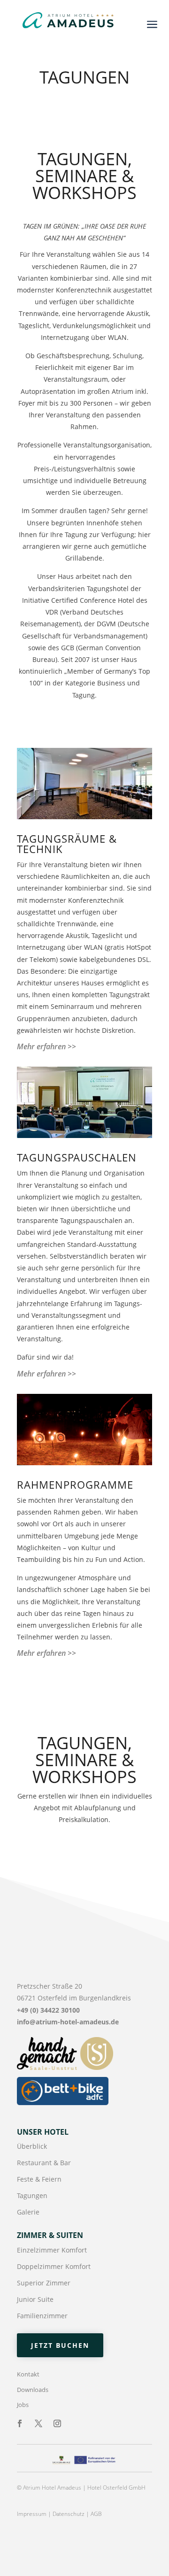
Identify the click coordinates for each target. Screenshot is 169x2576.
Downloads (33, 2390)
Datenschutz (69, 2514)
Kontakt (28, 2374)
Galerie (28, 2212)
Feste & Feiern (39, 2179)
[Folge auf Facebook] (20, 2423)
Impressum (32, 2514)
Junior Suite (35, 2299)
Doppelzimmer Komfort (54, 2266)
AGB (96, 2514)
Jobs (23, 2405)
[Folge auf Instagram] (57, 2423)
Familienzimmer (42, 2316)
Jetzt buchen (60, 2345)
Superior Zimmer (44, 2283)
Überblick (32, 2146)
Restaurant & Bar (44, 2163)
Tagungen (32, 2195)
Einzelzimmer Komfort (52, 2250)
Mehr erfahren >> (46, 1046)
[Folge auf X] (38, 2423)
